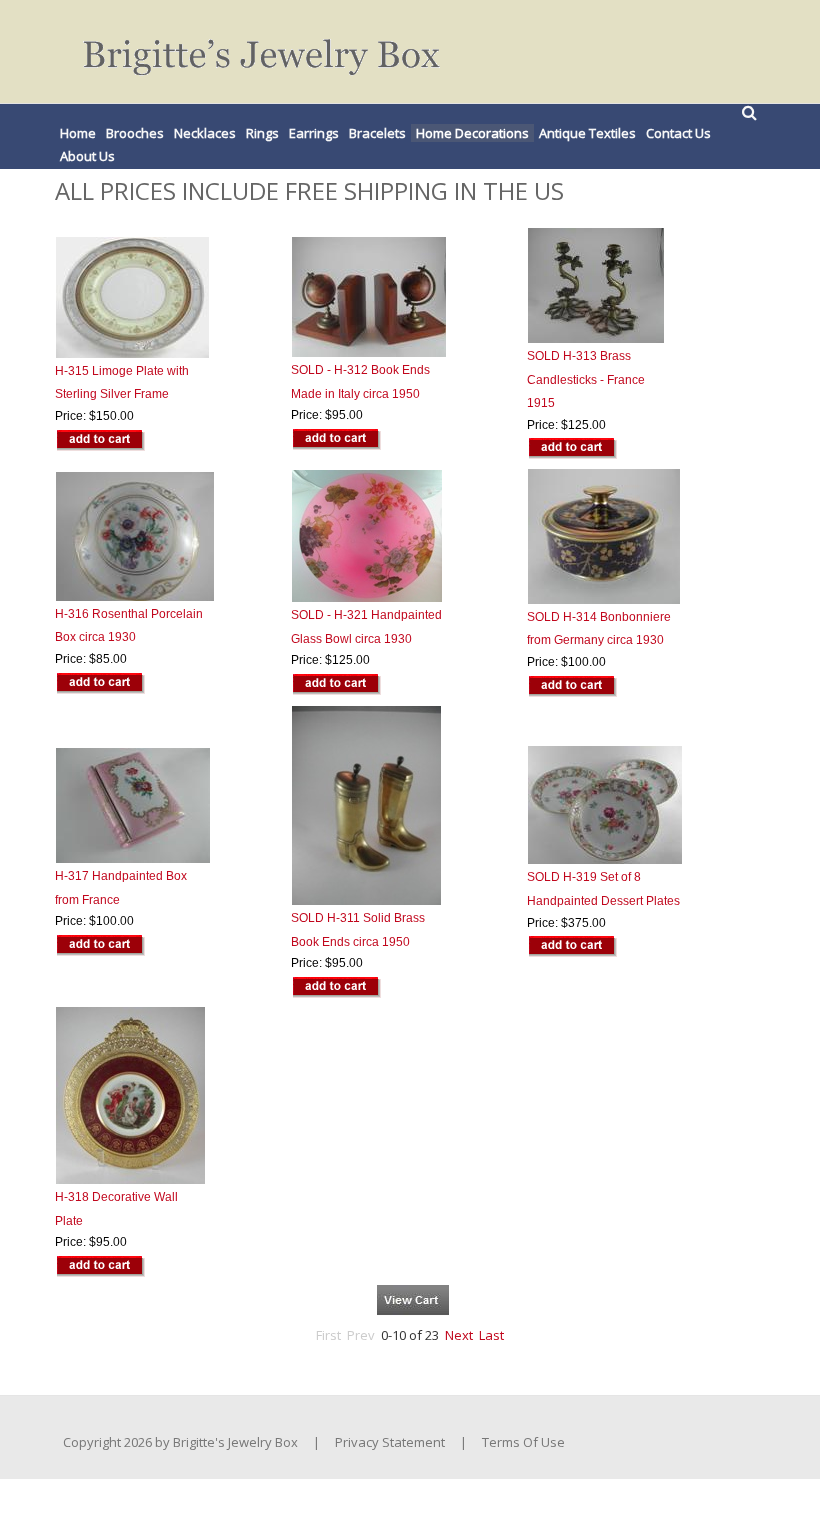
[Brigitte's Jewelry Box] (247, 51)
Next (459, 1335)
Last (491, 1335)
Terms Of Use (523, 1442)
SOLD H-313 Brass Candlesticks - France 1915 (586, 379)
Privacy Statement (390, 1442)
